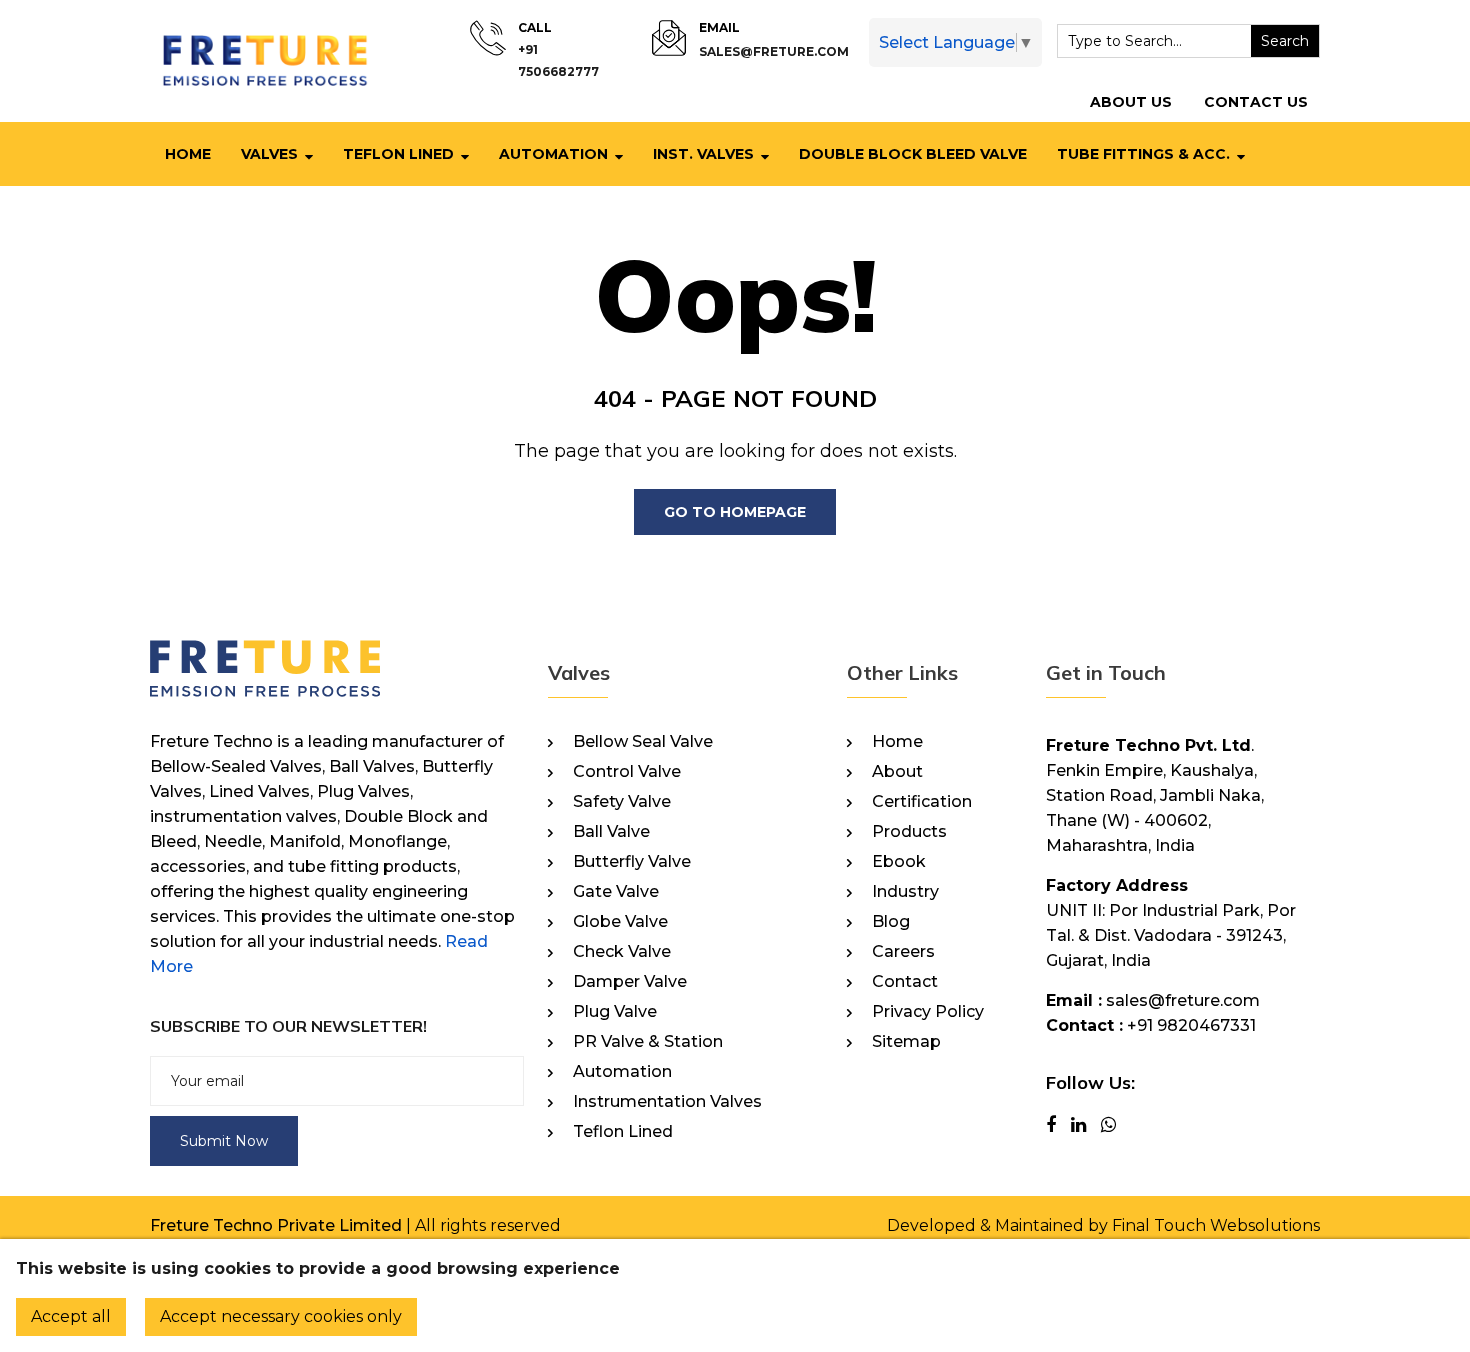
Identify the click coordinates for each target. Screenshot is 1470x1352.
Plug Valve (615, 1012)
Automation (553, 154)
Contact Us (1256, 102)
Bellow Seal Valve (643, 742)
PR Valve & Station (648, 1042)
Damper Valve (630, 982)
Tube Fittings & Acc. (1143, 154)
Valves (269, 154)
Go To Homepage (735, 512)
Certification (922, 802)
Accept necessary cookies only (281, 1316)
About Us (1131, 102)
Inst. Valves (703, 154)
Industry (905, 892)
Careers (903, 952)
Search (1285, 41)
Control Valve (627, 772)
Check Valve (622, 952)
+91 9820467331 (1191, 1025)
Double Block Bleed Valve (913, 154)
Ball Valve (611, 832)
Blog (891, 922)
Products (909, 832)
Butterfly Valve (632, 862)
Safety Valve (622, 802)
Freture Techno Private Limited (276, 1225)
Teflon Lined (398, 154)
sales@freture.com (774, 51)
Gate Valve (616, 892)
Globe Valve (620, 922)
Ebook (899, 862)
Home (188, 154)
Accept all (71, 1316)
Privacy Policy (928, 1012)
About (897, 772)
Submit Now (224, 1141)
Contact (905, 982)
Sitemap (906, 1042)
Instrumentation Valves (667, 1102)
